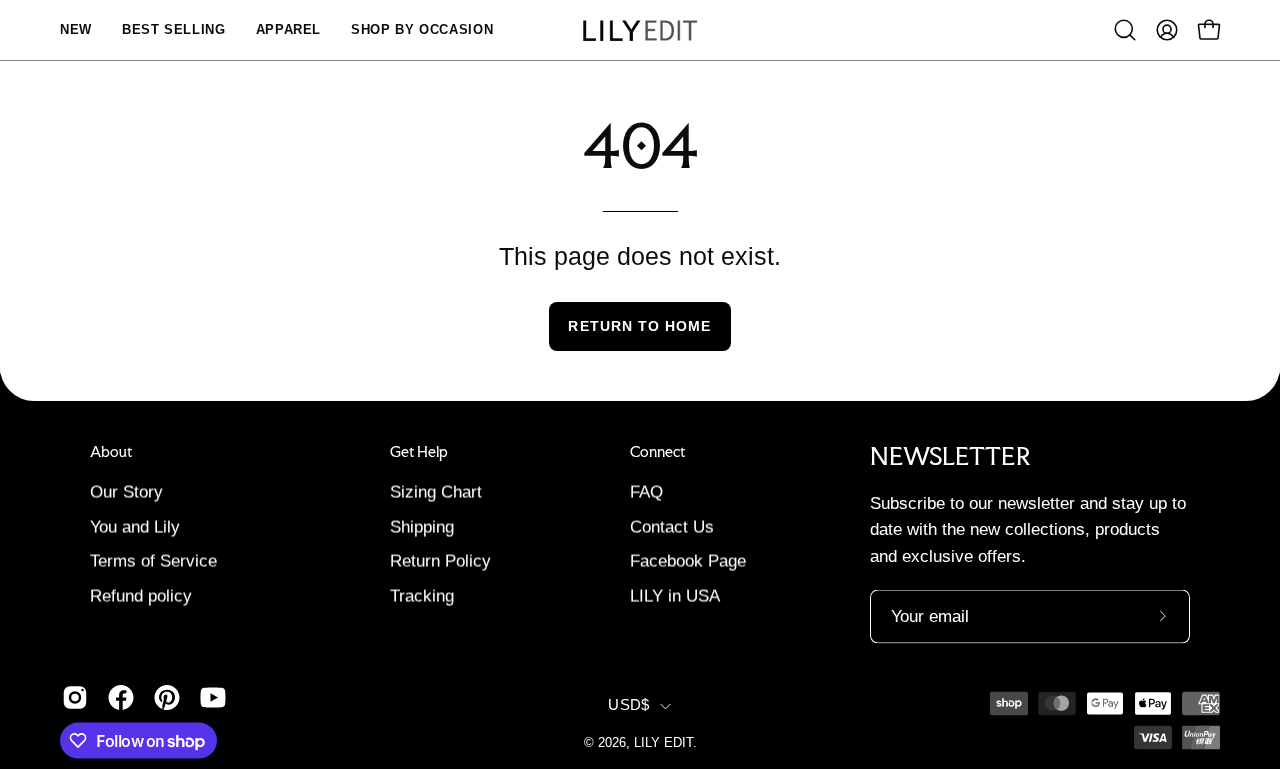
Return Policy (440, 561)
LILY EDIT (663, 743)
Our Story (126, 492)
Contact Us (672, 526)
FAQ (646, 492)
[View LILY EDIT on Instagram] (75, 698)
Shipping (422, 526)
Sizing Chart (436, 492)
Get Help (419, 451)
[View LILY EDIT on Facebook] (121, 698)
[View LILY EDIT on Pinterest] (167, 698)
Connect (657, 451)
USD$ (628, 706)
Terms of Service (153, 561)
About (111, 451)
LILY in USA (675, 596)
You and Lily (135, 526)
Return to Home (639, 326)
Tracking (422, 596)
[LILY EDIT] (640, 30)
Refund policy (141, 596)
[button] (1125, 30)
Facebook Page (688, 561)
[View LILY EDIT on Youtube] (213, 698)
